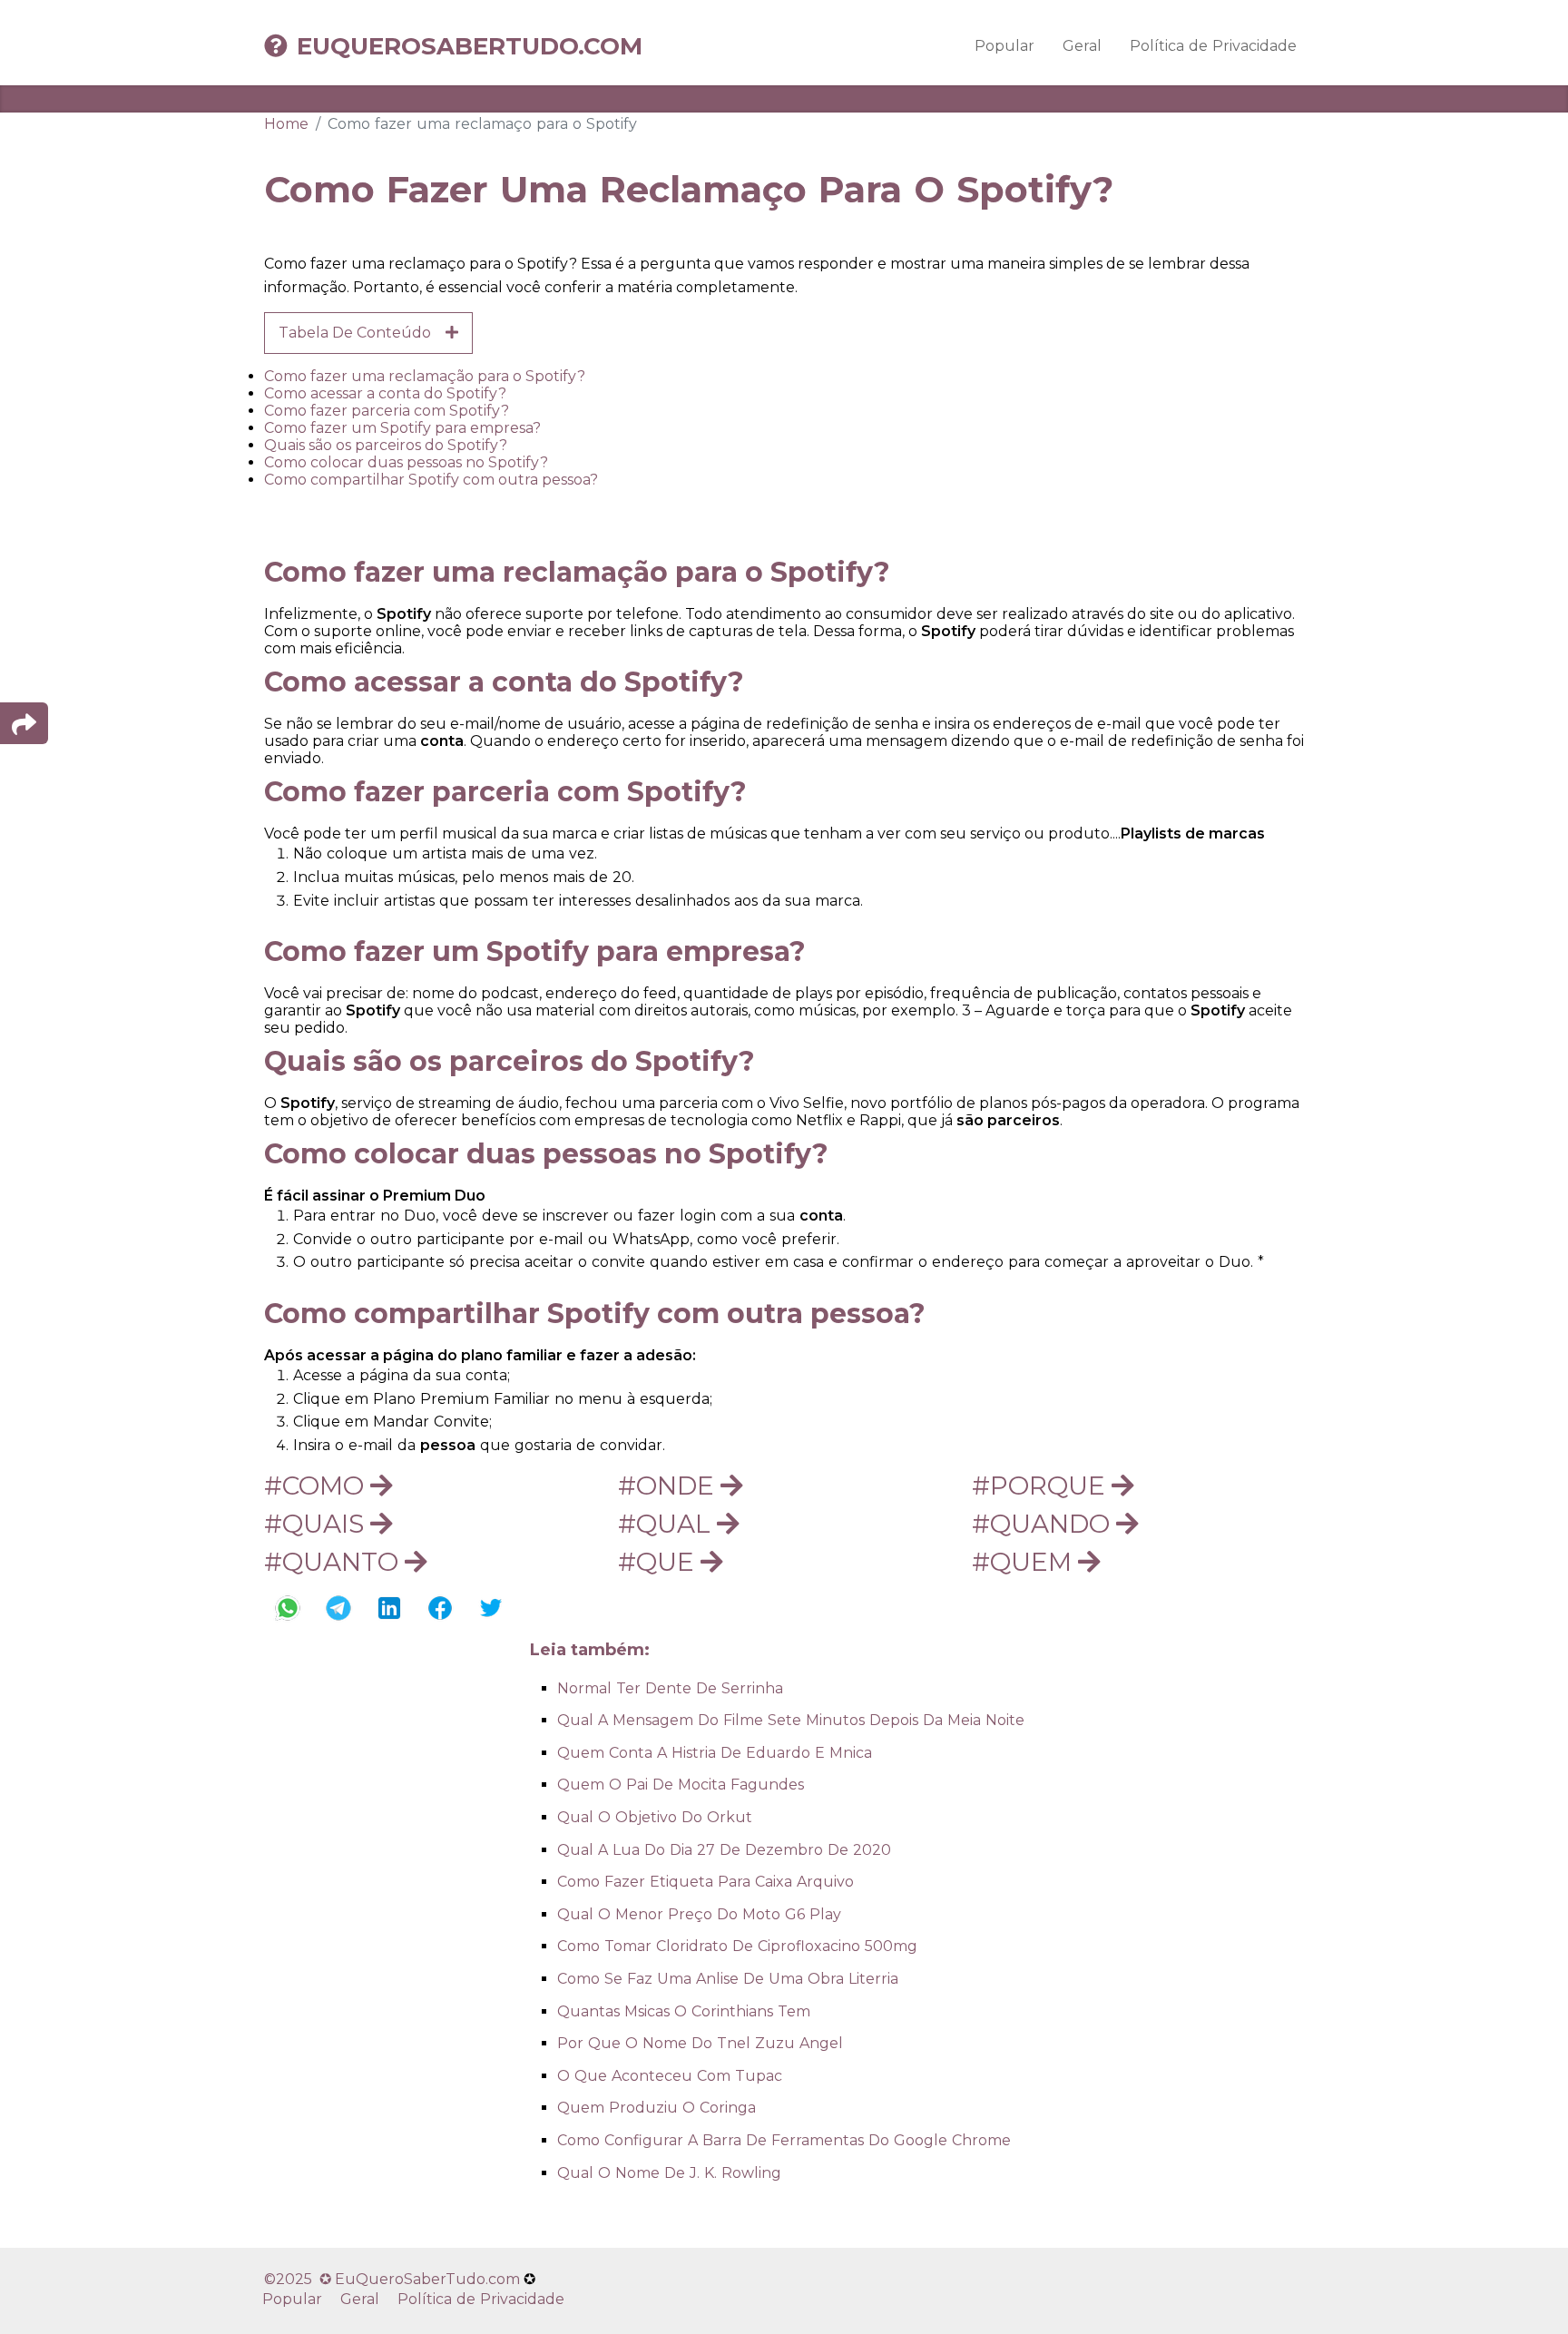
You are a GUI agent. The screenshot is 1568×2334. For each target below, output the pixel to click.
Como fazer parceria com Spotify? (387, 411)
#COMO (317, 1486)
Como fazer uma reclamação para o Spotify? (425, 376)
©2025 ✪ (299, 2279)
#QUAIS (317, 1524)
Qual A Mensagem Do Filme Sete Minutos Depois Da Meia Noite (791, 1720)
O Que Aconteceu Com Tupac (670, 2076)
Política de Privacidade (1213, 46)
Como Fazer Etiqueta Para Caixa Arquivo (706, 1882)
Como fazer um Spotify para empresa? (402, 428)
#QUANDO (1044, 1524)
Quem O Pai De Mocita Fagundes (681, 1785)
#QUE (659, 1562)
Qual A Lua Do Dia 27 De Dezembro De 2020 (724, 1850)
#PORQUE (1042, 1486)
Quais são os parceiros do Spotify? (386, 445)
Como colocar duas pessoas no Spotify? (406, 462)
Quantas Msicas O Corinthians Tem (684, 2011)
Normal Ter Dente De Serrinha (670, 1688)
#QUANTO (334, 1562)
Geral (1082, 46)
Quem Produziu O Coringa (657, 2108)
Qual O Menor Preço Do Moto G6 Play (699, 1914)
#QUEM (1025, 1562)
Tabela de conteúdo (362, 333)
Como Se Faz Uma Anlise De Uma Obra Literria (728, 1979)
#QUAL (667, 1524)
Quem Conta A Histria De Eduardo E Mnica (715, 1753)
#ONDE (669, 1486)
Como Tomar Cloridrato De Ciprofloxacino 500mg (737, 1946)
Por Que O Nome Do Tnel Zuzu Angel (700, 2043)
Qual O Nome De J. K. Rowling (669, 2173)
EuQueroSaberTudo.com (470, 46)
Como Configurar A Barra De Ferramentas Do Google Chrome (784, 2140)
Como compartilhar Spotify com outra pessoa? (431, 480)
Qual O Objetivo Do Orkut (655, 1817)
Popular (1004, 46)
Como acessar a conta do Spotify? (385, 393)
